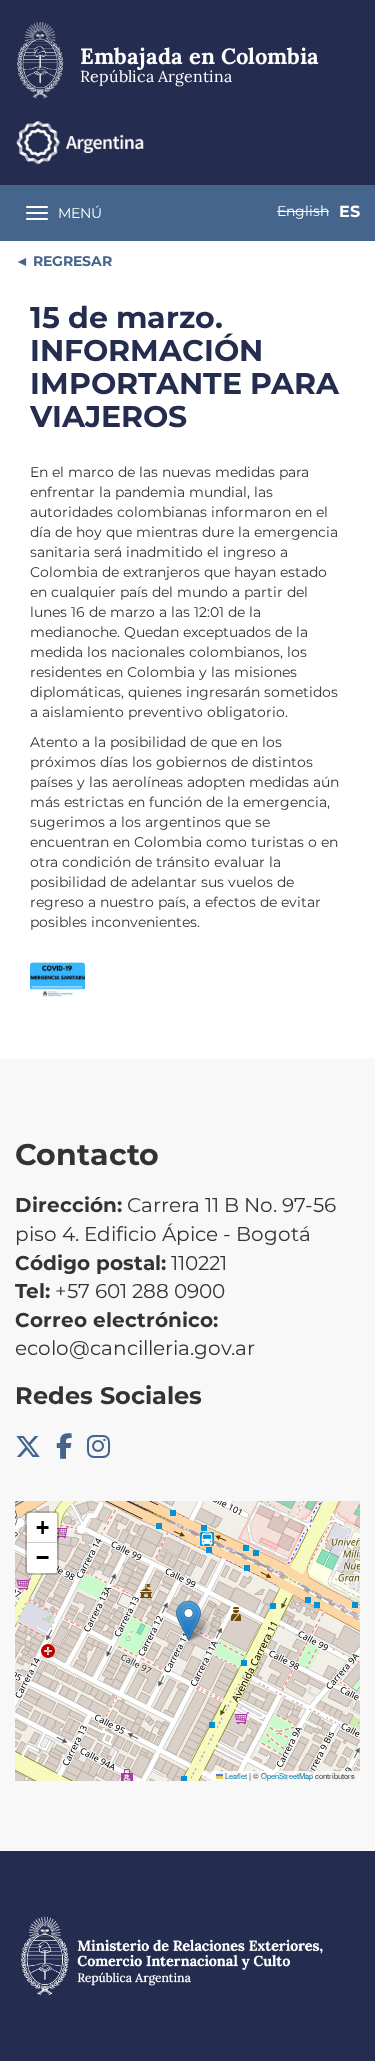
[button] (188, 1620)
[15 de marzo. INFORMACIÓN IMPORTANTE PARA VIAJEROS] (57, 980)
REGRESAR (70, 261)
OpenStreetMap (287, 1775)
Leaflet (235, 1775)
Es (349, 211)
